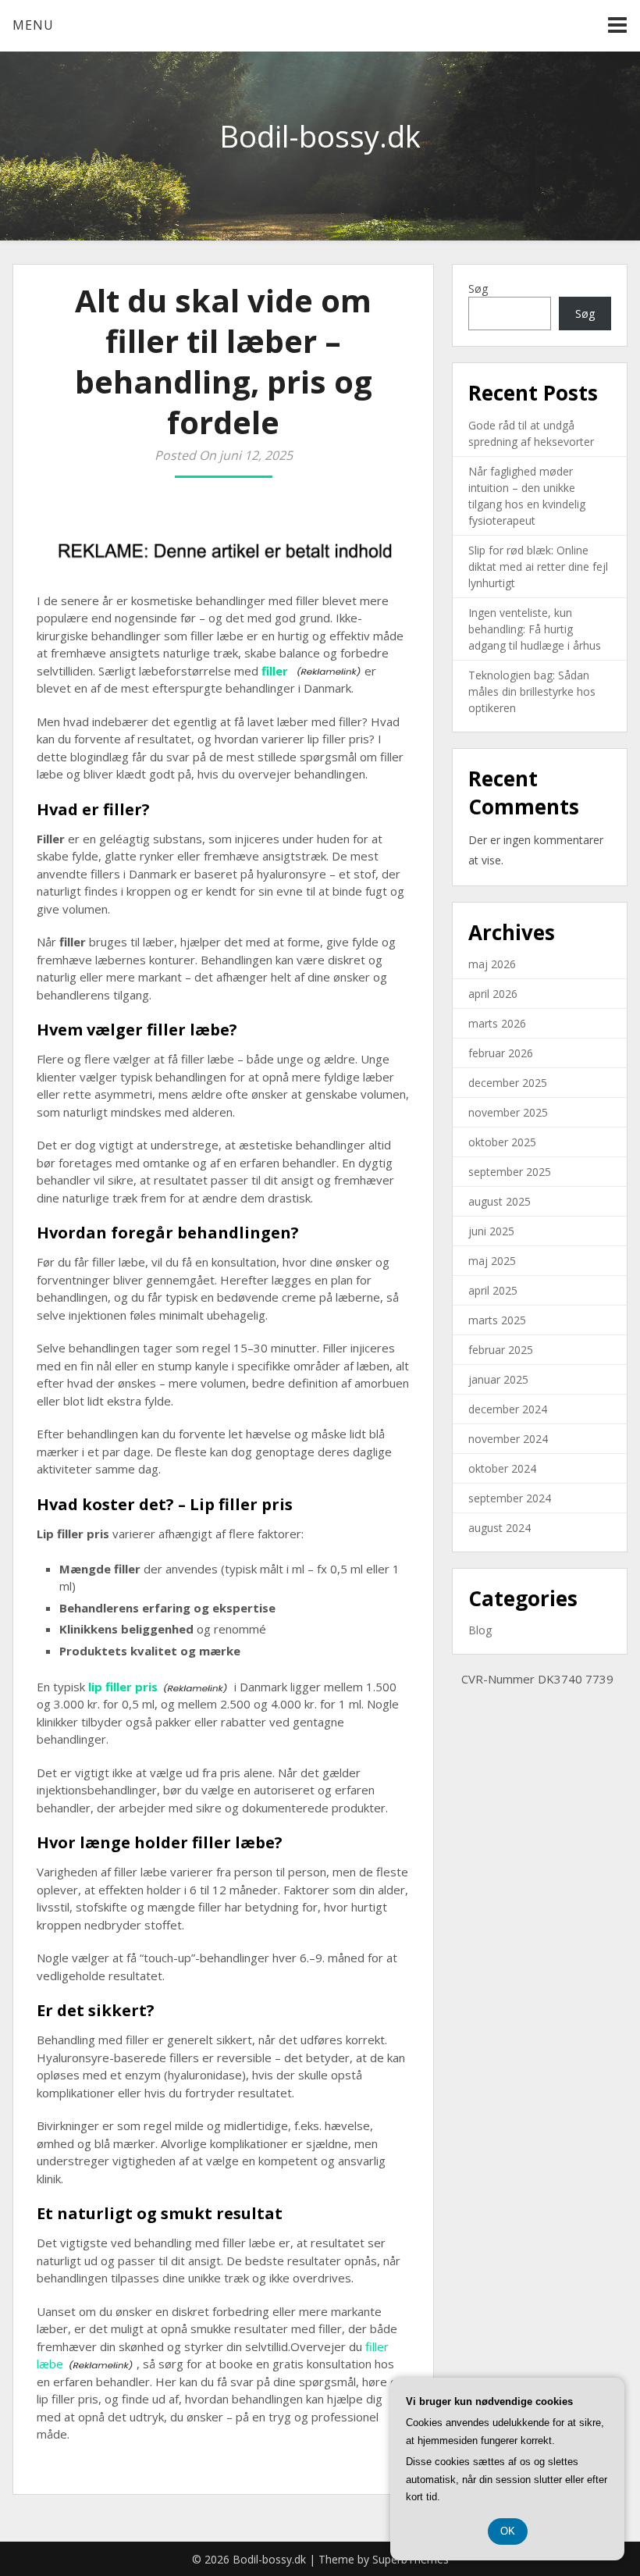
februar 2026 (501, 1053)
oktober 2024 (502, 1468)
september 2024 (510, 1498)
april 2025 (493, 1290)
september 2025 (510, 1172)
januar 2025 (498, 1379)
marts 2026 (497, 1023)
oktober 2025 (502, 1142)
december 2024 (508, 1409)
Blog (480, 1630)
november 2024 (508, 1439)
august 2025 (500, 1201)
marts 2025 (497, 1320)
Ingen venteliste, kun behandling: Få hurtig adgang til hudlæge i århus (535, 629)
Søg (478, 289)
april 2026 (493, 994)
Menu (33, 25)
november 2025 (508, 1112)
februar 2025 (501, 1350)
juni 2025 (491, 1231)
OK (508, 2531)
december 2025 (508, 1083)
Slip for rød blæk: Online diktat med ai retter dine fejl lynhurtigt (538, 567)
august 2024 (500, 1528)
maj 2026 (492, 964)
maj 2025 (492, 1261)
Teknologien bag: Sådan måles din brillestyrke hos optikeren (532, 691)
